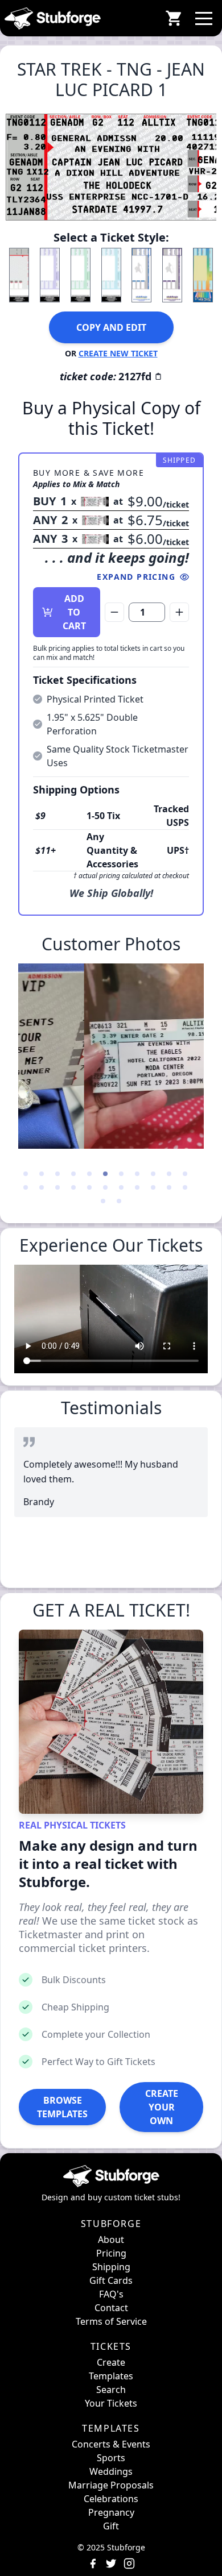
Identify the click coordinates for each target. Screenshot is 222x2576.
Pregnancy (111, 2512)
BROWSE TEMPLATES (62, 2107)
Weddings (111, 2471)
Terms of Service (111, 2321)
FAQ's (111, 2294)
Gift (111, 2526)
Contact (111, 2308)
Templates (111, 2376)
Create (111, 2362)
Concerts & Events (111, 2444)
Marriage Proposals (111, 2485)
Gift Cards (111, 2280)
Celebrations (111, 2499)
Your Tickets (111, 2403)
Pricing (111, 2253)
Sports (111, 2458)
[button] (204, 18)
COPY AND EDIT (111, 327)
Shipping (111, 2267)
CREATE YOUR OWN (162, 2107)
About (111, 2240)
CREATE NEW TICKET (118, 353)
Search (111, 2390)
